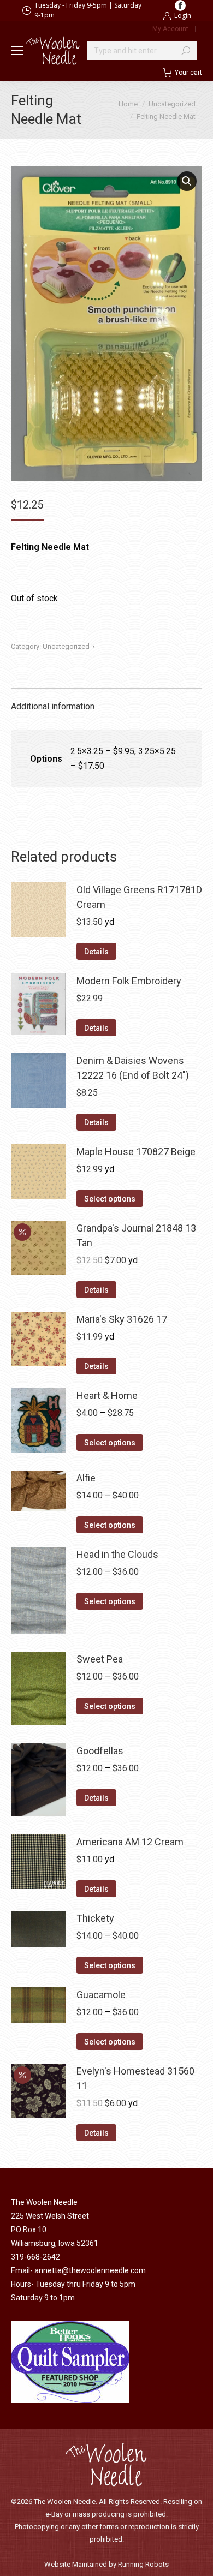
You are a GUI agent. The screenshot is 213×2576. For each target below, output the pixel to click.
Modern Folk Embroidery (129, 981)
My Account (170, 29)
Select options (110, 1199)
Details (96, 952)
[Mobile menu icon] (17, 51)
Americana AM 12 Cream (130, 1842)
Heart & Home (107, 1395)
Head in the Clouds (117, 1554)
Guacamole (101, 1995)
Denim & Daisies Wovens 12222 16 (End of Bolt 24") (133, 1068)
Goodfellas (100, 1751)
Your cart (188, 73)
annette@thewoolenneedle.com (90, 2270)
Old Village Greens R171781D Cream (139, 897)
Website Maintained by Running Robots (106, 2564)
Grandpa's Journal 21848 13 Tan (136, 1235)
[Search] (186, 51)
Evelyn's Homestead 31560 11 (135, 2078)
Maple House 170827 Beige (136, 1152)
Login (183, 16)
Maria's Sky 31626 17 (122, 1319)
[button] (187, 181)
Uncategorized (66, 646)
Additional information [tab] (53, 706)
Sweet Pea (100, 1659)
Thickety (95, 1918)
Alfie (86, 1478)
